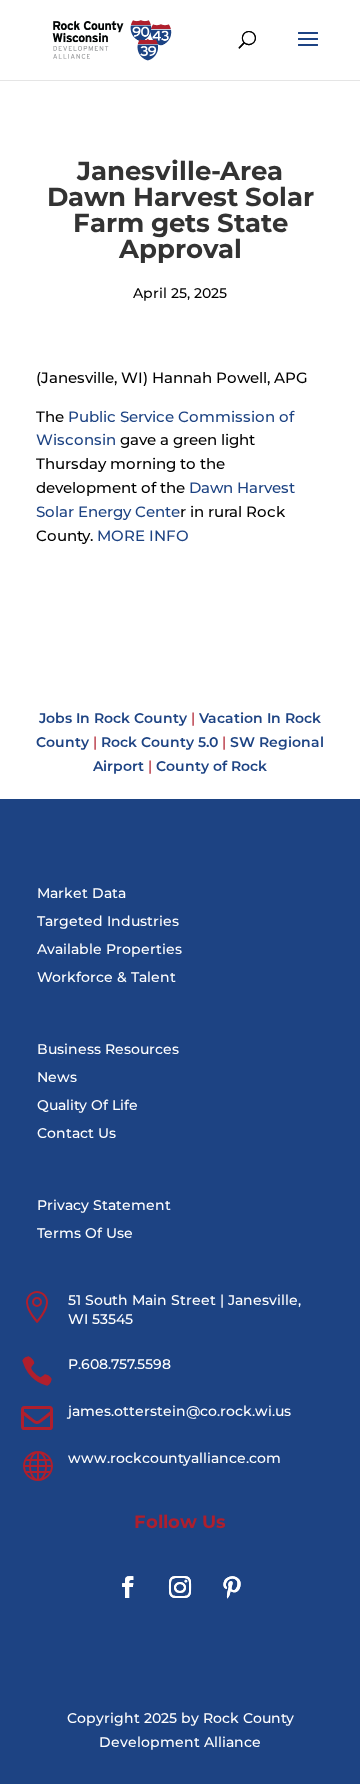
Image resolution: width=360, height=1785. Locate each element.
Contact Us (76, 1133)
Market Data (81, 893)
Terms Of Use (85, 1233)
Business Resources (108, 1049)
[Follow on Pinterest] (232, 1587)
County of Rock (211, 766)
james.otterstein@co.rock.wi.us (179, 1411)
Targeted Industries (108, 921)
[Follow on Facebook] (128, 1587)
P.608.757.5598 (119, 1364)
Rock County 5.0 (159, 742)
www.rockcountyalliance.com (174, 1458)
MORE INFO (143, 535)
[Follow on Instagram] (180, 1587)
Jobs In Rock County (113, 718)
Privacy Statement (104, 1205)
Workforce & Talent (106, 977)
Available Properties (109, 949)
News (57, 1077)
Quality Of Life (87, 1105)
